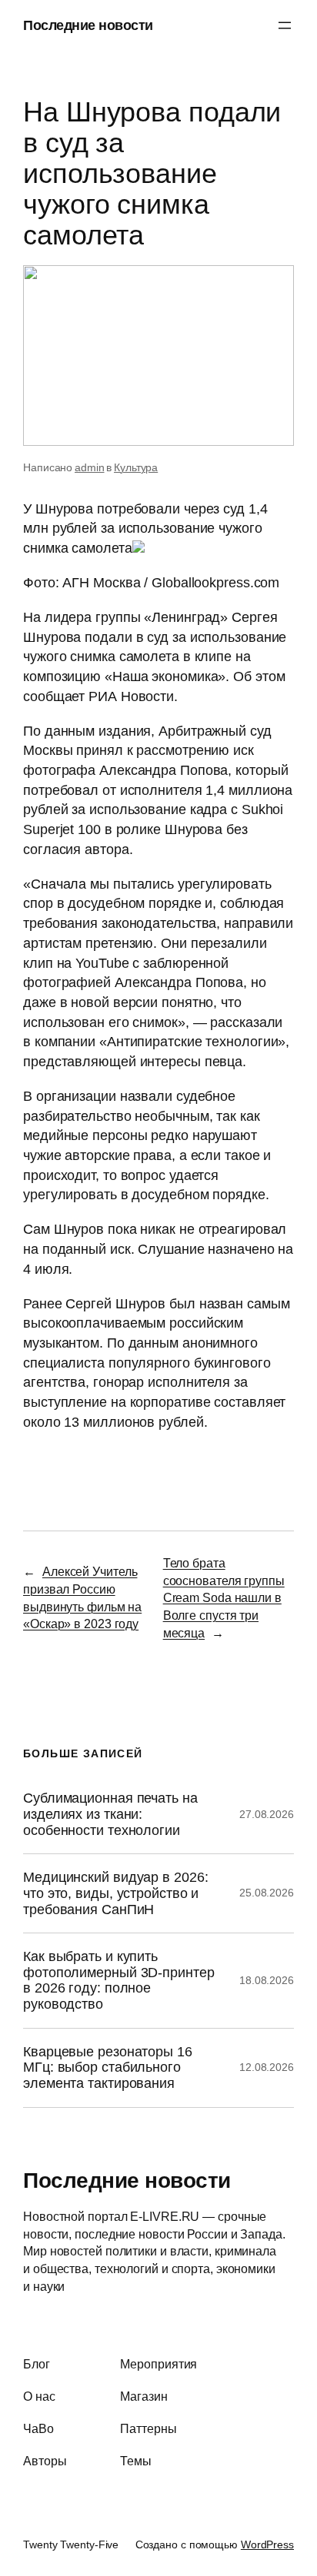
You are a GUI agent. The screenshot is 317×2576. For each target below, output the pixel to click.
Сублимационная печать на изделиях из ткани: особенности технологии (110, 1814)
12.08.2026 (267, 2067)
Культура (136, 467)
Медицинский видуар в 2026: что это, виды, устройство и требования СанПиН (115, 1893)
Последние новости (88, 25)
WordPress (267, 2544)
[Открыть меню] (285, 25)
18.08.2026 (267, 1980)
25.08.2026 (267, 1893)
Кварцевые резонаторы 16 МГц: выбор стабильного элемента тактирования (108, 2067)
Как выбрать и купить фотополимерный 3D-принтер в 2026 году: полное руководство (119, 1980)
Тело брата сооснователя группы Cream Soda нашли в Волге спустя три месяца (224, 1598)
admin (90, 467)
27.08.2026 (267, 1814)
